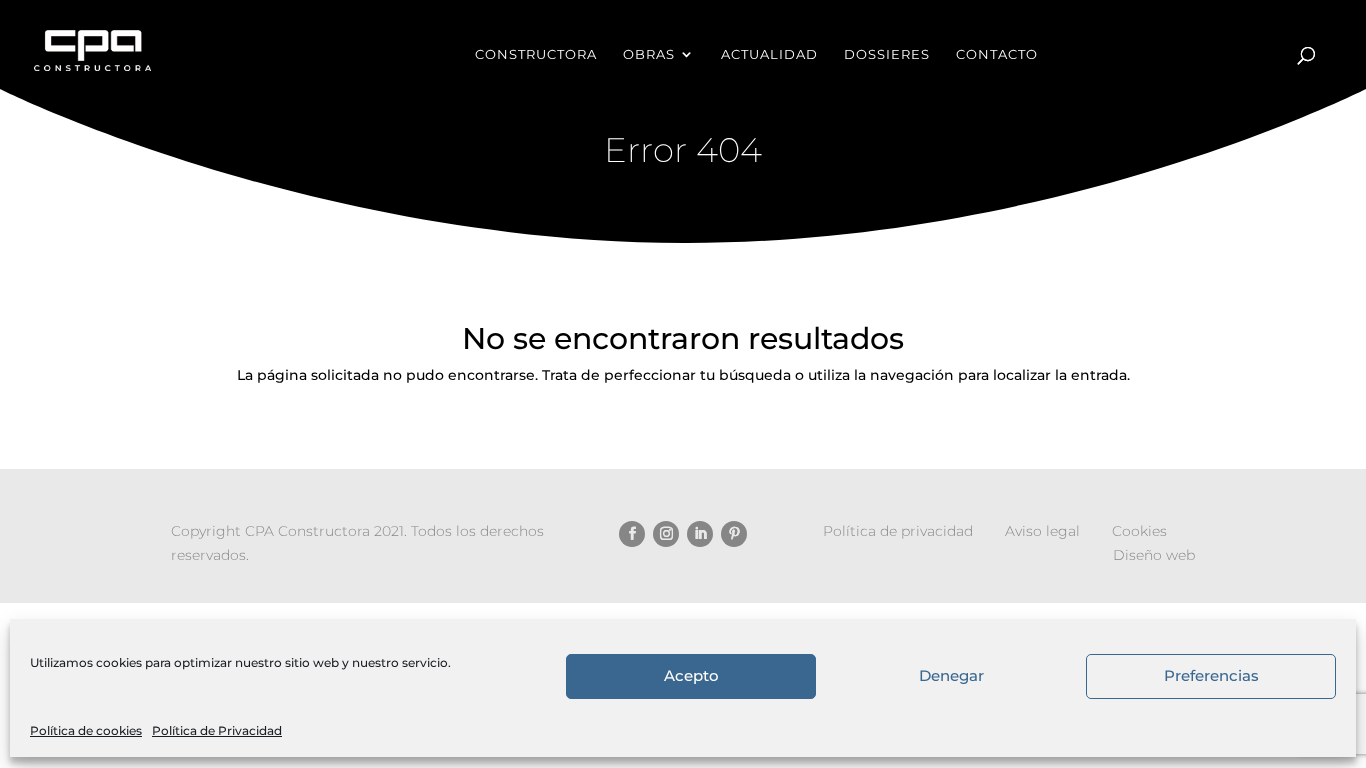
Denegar (951, 676)
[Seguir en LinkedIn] (700, 534)
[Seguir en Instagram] (666, 534)
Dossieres (887, 54)
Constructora (536, 54)
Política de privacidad (898, 531)
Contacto (997, 54)
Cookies (1139, 531)
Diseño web (1154, 555)
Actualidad (769, 54)
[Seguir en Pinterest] (734, 534)
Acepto (691, 676)
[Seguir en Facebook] (632, 534)
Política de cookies (86, 730)
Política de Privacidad (217, 730)
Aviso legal (1042, 531)
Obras (649, 54)
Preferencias (1211, 676)
